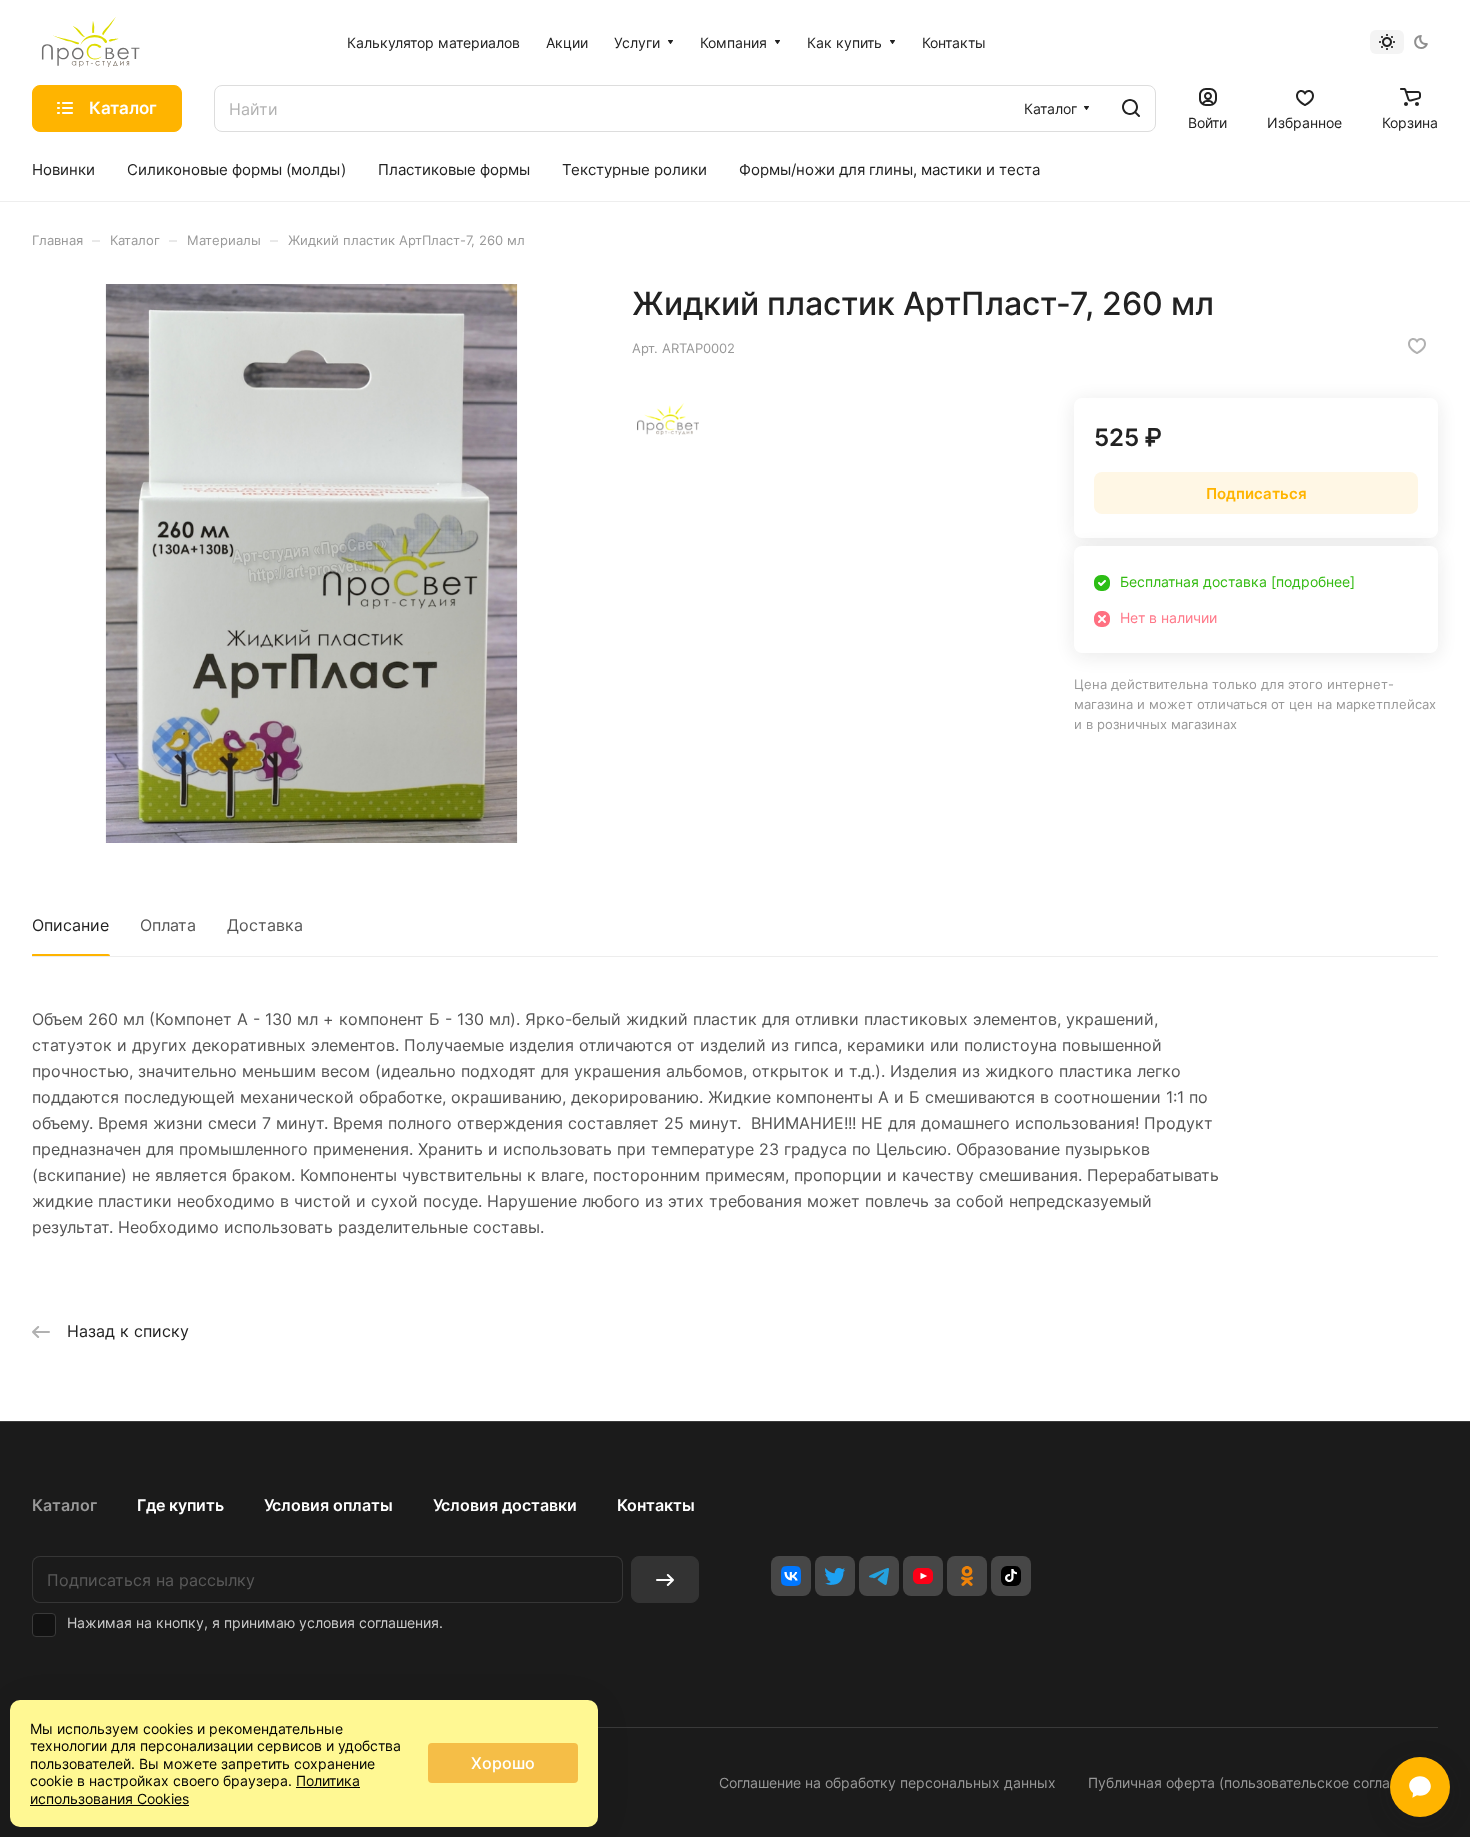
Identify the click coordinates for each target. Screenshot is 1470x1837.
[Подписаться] (665, 1579)
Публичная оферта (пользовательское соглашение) (1263, 1782)
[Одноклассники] (967, 1576)
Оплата (168, 925)
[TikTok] (1011, 1576)
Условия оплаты (328, 1505)
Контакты (656, 1505)
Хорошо (503, 1763)
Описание (70, 925)
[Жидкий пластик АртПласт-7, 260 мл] (311, 563)
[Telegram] (879, 1576)
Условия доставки (505, 1505)
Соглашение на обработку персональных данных (887, 1782)
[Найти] (1131, 108)
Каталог (64, 1505)
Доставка (265, 925)
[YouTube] (923, 1576)
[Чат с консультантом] (1420, 1787)
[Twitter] (835, 1576)
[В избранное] (1417, 346)
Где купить (180, 1505)
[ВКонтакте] (791, 1576)
